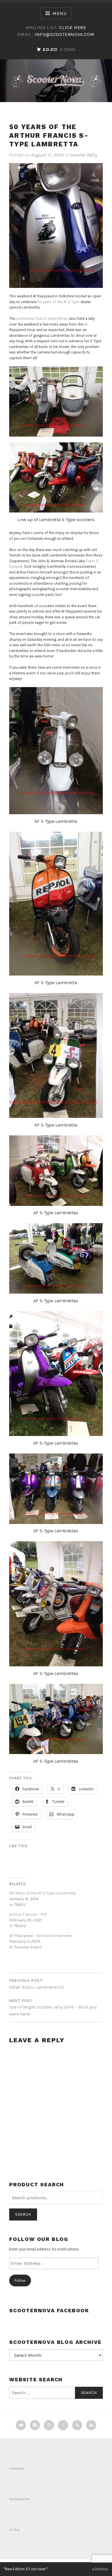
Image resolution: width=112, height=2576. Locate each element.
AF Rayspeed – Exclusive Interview (40, 1936)
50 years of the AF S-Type (58, 302)
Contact (17, 2469)
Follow (20, 2280)
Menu (59, 13)
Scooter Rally (84, 155)
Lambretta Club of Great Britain (42, 319)
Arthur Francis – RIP (28, 1914)
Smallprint (20, 2499)
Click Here (73, 27)
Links (14, 2530)
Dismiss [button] (102, 2569)
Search (23, 2214)
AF (86, 324)
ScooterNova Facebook (49, 2310)
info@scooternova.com (64, 34)
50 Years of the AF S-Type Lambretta (43, 1893)
